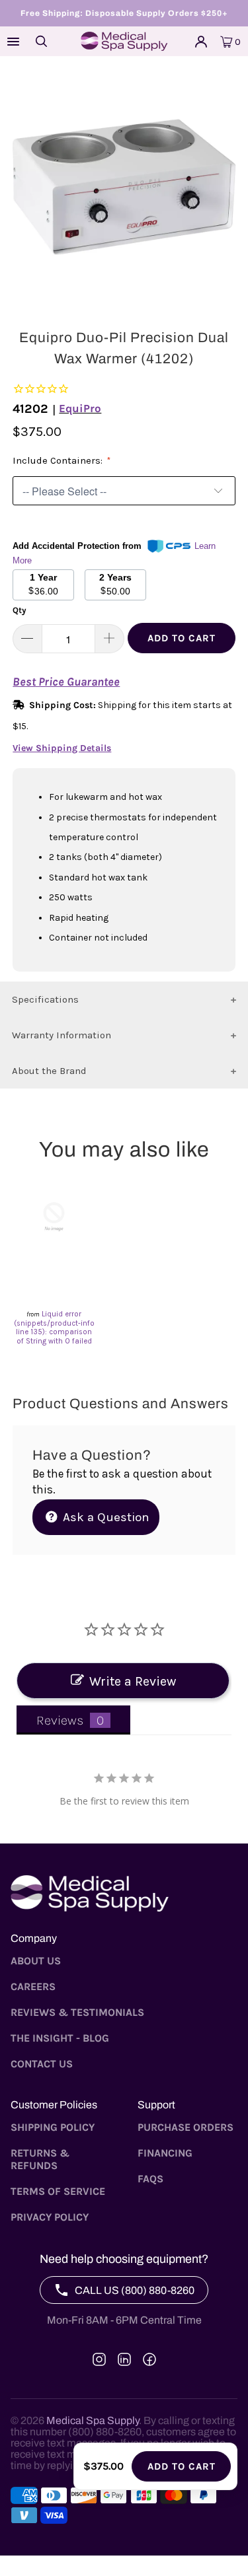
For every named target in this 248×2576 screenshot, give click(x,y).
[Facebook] (149, 2359)
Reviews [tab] (60, 1720)
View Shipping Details (62, 748)
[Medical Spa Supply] (124, 41)
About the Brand (49, 1071)
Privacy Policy (50, 2217)
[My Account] (201, 42)
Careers (33, 1986)
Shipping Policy (53, 2127)
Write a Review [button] (133, 1681)
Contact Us (42, 2064)
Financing (165, 2153)
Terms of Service (58, 2191)
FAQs (150, 2179)
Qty (20, 610)
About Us (36, 1961)
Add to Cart (182, 638)
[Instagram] (99, 2359)
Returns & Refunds (40, 2159)
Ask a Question (104, 1517)
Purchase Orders (186, 2127)
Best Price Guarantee (66, 682)
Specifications (45, 999)
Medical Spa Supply (93, 2420)
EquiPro (80, 408)
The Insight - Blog (60, 2038)
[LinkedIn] (124, 2359)
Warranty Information (62, 1035)
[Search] (41, 41)
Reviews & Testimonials (77, 2012)
